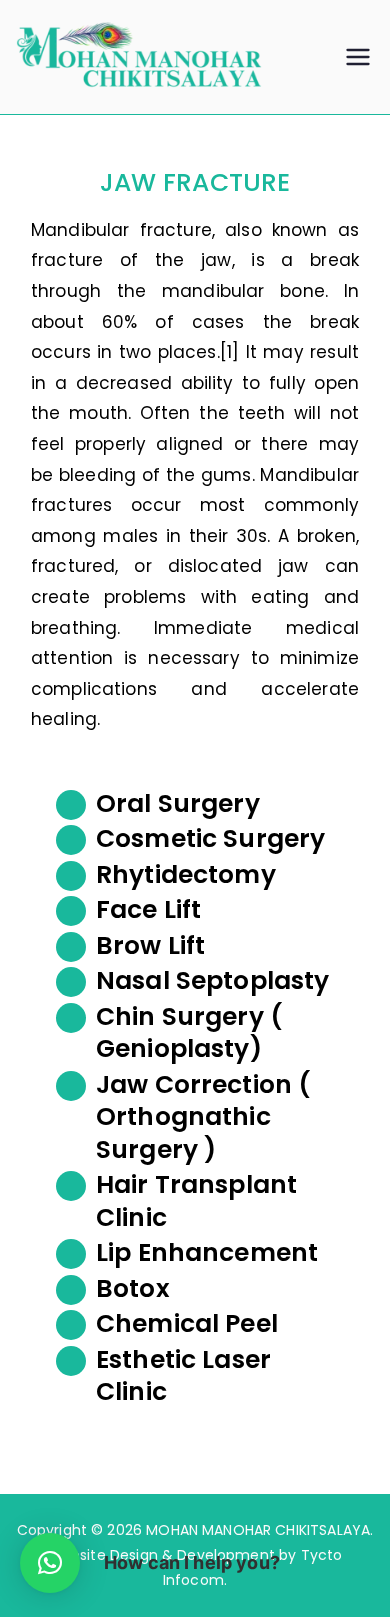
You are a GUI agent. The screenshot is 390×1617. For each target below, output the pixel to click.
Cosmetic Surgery (210, 838)
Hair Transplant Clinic (196, 1201)
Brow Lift (150, 945)
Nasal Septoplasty (213, 980)
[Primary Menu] (358, 57)
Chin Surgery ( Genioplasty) (189, 1033)
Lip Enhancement (207, 1252)
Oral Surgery (178, 803)
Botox (133, 1288)
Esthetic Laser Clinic (183, 1376)
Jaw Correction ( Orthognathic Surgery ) (203, 1117)
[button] (50, 1563)
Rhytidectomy (186, 874)
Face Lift (148, 909)
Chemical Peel (187, 1323)
